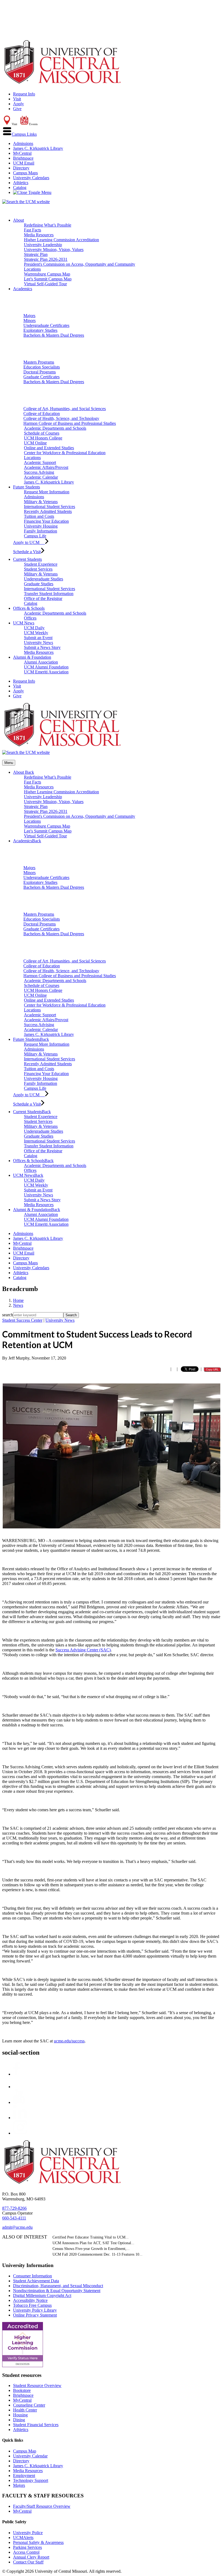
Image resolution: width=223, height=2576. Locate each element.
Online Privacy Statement (35, 2315)
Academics (23, 289)
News (18, 1305)
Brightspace (23, 158)
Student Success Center (22, 1320)
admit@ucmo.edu (17, 2227)
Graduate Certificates (41, 377)
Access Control (26, 2552)
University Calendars (31, 178)
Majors (29, 316)
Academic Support (40, 462)
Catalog (20, 188)
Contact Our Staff (28, 2562)
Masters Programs (39, 362)
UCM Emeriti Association (46, 672)
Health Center (25, 2410)
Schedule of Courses (42, 433)
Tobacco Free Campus (32, 2305)
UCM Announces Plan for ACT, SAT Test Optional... (93, 2243)
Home (18, 1300)
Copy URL (212, 1369)
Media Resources (39, 235)
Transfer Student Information (49, 594)
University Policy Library (35, 2310)
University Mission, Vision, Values (54, 250)
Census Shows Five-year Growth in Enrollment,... (91, 2249)
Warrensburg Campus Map (47, 274)
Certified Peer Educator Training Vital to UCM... (91, 2237)
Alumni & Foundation (32, 657)
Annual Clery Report (31, 2557)
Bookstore (22, 2390)
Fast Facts (32, 230)
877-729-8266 (14, 2208)
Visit (17, 99)
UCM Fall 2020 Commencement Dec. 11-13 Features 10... (97, 2254)
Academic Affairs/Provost (46, 467)
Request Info (24, 94)
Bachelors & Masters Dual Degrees (54, 335)
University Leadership (43, 245)
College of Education (42, 414)
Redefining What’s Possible (48, 225)
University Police (28, 2533)
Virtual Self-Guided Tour (45, 284)
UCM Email (24, 163)
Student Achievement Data (36, 2281)
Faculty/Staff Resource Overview (42, 2506)
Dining (19, 2420)
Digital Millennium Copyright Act (42, 2295)
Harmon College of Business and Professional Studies (70, 423)
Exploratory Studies (40, 330)
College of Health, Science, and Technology (61, 418)
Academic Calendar (41, 477)
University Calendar (30, 2456)
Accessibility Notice (30, 2300)
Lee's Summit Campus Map (48, 279)
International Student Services (49, 507)
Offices (30, 618)
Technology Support (31, 2480)
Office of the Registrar (43, 598)
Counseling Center (29, 2405)
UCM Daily (34, 628)
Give (17, 109)
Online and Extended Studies (49, 448)
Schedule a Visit (27, 552)
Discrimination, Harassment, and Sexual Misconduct (58, 2286)
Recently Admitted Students (48, 511)
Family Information (41, 531)
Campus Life (35, 536)
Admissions (23, 143)
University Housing (41, 526)
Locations (32, 269)
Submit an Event (38, 638)
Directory (21, 168)
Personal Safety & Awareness (38, 2542)
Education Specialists (42, 367)
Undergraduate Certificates (46, 325)
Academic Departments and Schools (55, 428)
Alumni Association (41, 662)
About (18, 220)
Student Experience (41, 564)
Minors (30, 321)
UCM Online (35, 443)
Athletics (21, 183)
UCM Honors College (43, 438)
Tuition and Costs (39, 516)
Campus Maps (25, 173)
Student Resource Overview (37, 2385)
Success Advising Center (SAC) (83, 1650)
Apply (18, 104)
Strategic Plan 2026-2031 (46, 259)
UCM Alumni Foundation (46, 667)
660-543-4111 (14, 2218)
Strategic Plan (36, 254)
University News (38, 643)
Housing (20, 2415)
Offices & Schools (29, 608)
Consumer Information (32, 2276)
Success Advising (39, 472)
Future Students (27, 487)
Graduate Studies (39, 584)
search (8, 1315)
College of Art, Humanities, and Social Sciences (65, 409)
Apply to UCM (29, 542)
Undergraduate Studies (44, 579)
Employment (24, 2476)
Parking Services (27, 2547)
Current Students (27, 559)
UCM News (24, 623)
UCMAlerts (23, 2538)
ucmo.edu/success (69, 2041)
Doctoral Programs (40, 372)
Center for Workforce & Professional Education (65, 453)
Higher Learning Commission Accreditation (61, 240)
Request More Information (47, 492)
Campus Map (25, 2451)
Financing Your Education (46, 521)
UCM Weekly (36, 633)
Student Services (38, 569)
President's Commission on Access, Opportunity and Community (80, 264)
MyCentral (22, 153)
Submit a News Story (42, 647)
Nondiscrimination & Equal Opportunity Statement (57, 2291)
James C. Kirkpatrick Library (38, 148)
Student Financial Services (36, 2425)
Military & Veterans (41, 502)
